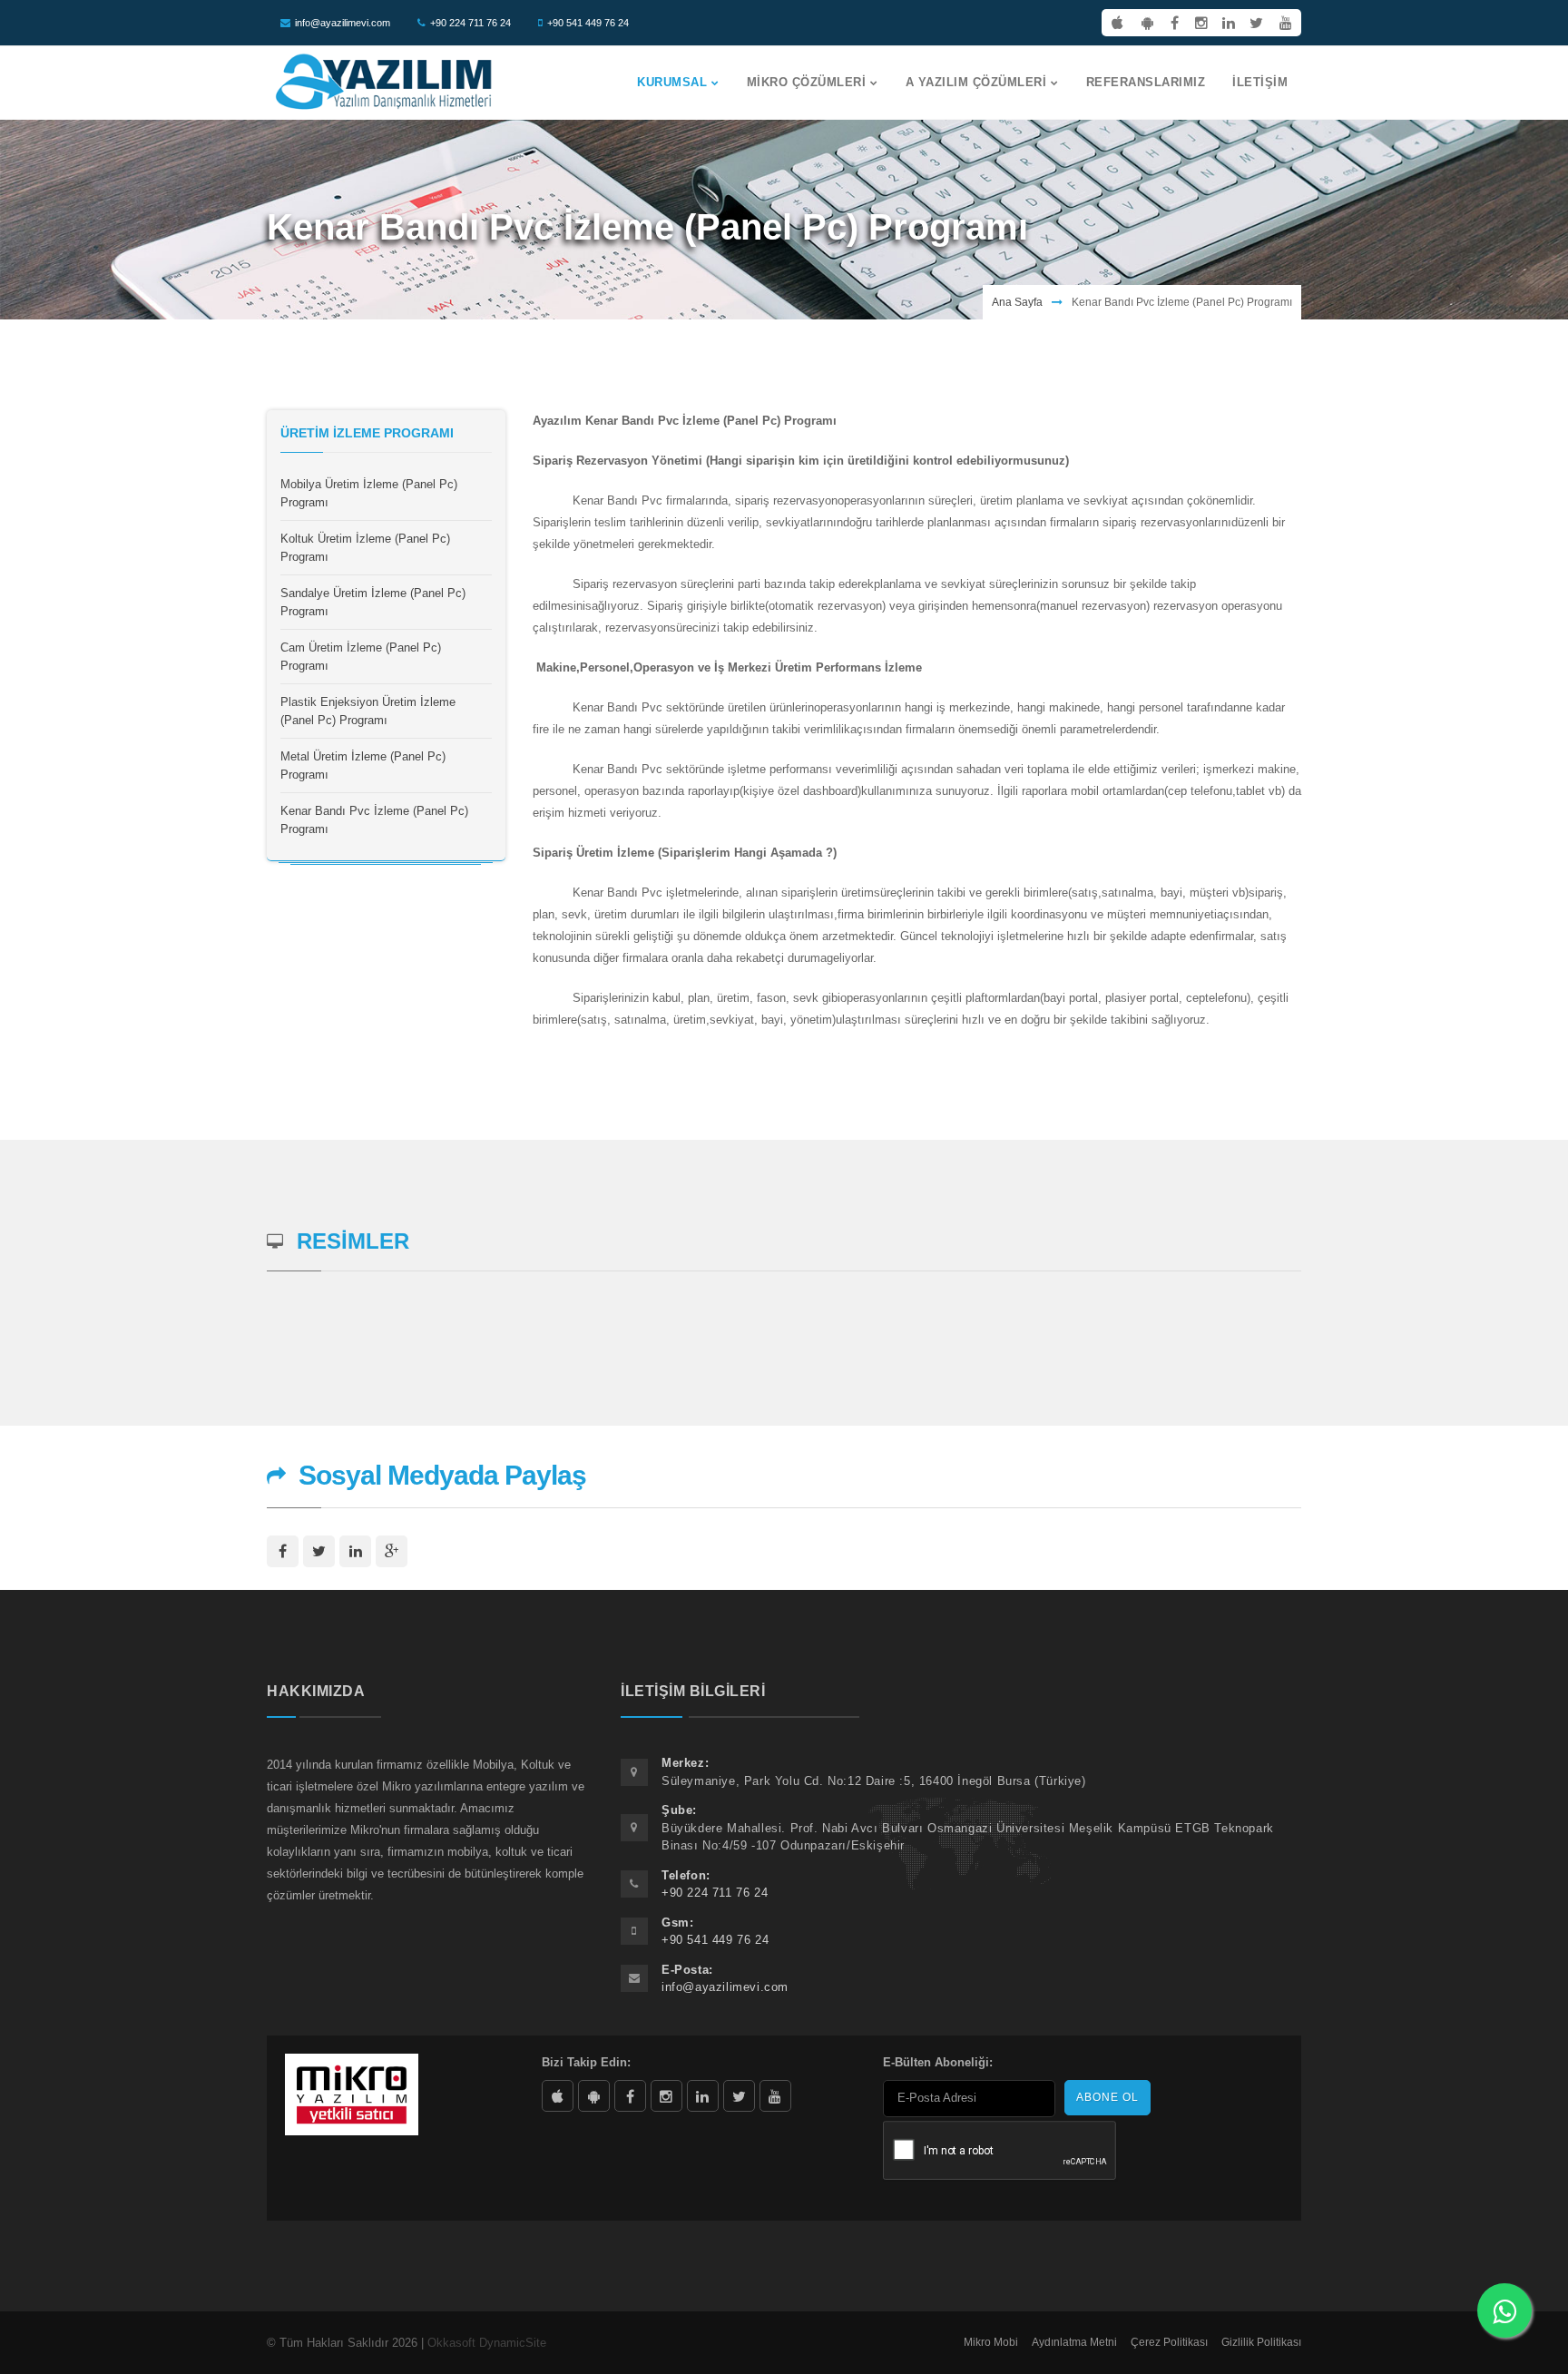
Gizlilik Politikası (1261, 2342)
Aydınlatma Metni (1074, 2342)
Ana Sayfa (1017, 302)
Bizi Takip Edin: (586, 2062)
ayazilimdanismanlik (666, 2096)
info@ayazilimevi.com (343, 23)
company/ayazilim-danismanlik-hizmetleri (703, 2096)
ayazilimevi (630, 2096)
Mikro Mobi (991, 2342)
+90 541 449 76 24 (588, 23)
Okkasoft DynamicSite (487, 2343)
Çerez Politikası (1169, 2342)
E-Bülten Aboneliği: (938, 2062)
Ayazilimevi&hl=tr (594, 2096)
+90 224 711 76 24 (470, 23)
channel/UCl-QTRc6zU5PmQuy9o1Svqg (775, 2096)
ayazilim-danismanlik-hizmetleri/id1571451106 (558, 2096)
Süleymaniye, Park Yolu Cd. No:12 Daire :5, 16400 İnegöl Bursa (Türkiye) (874, 1781)
